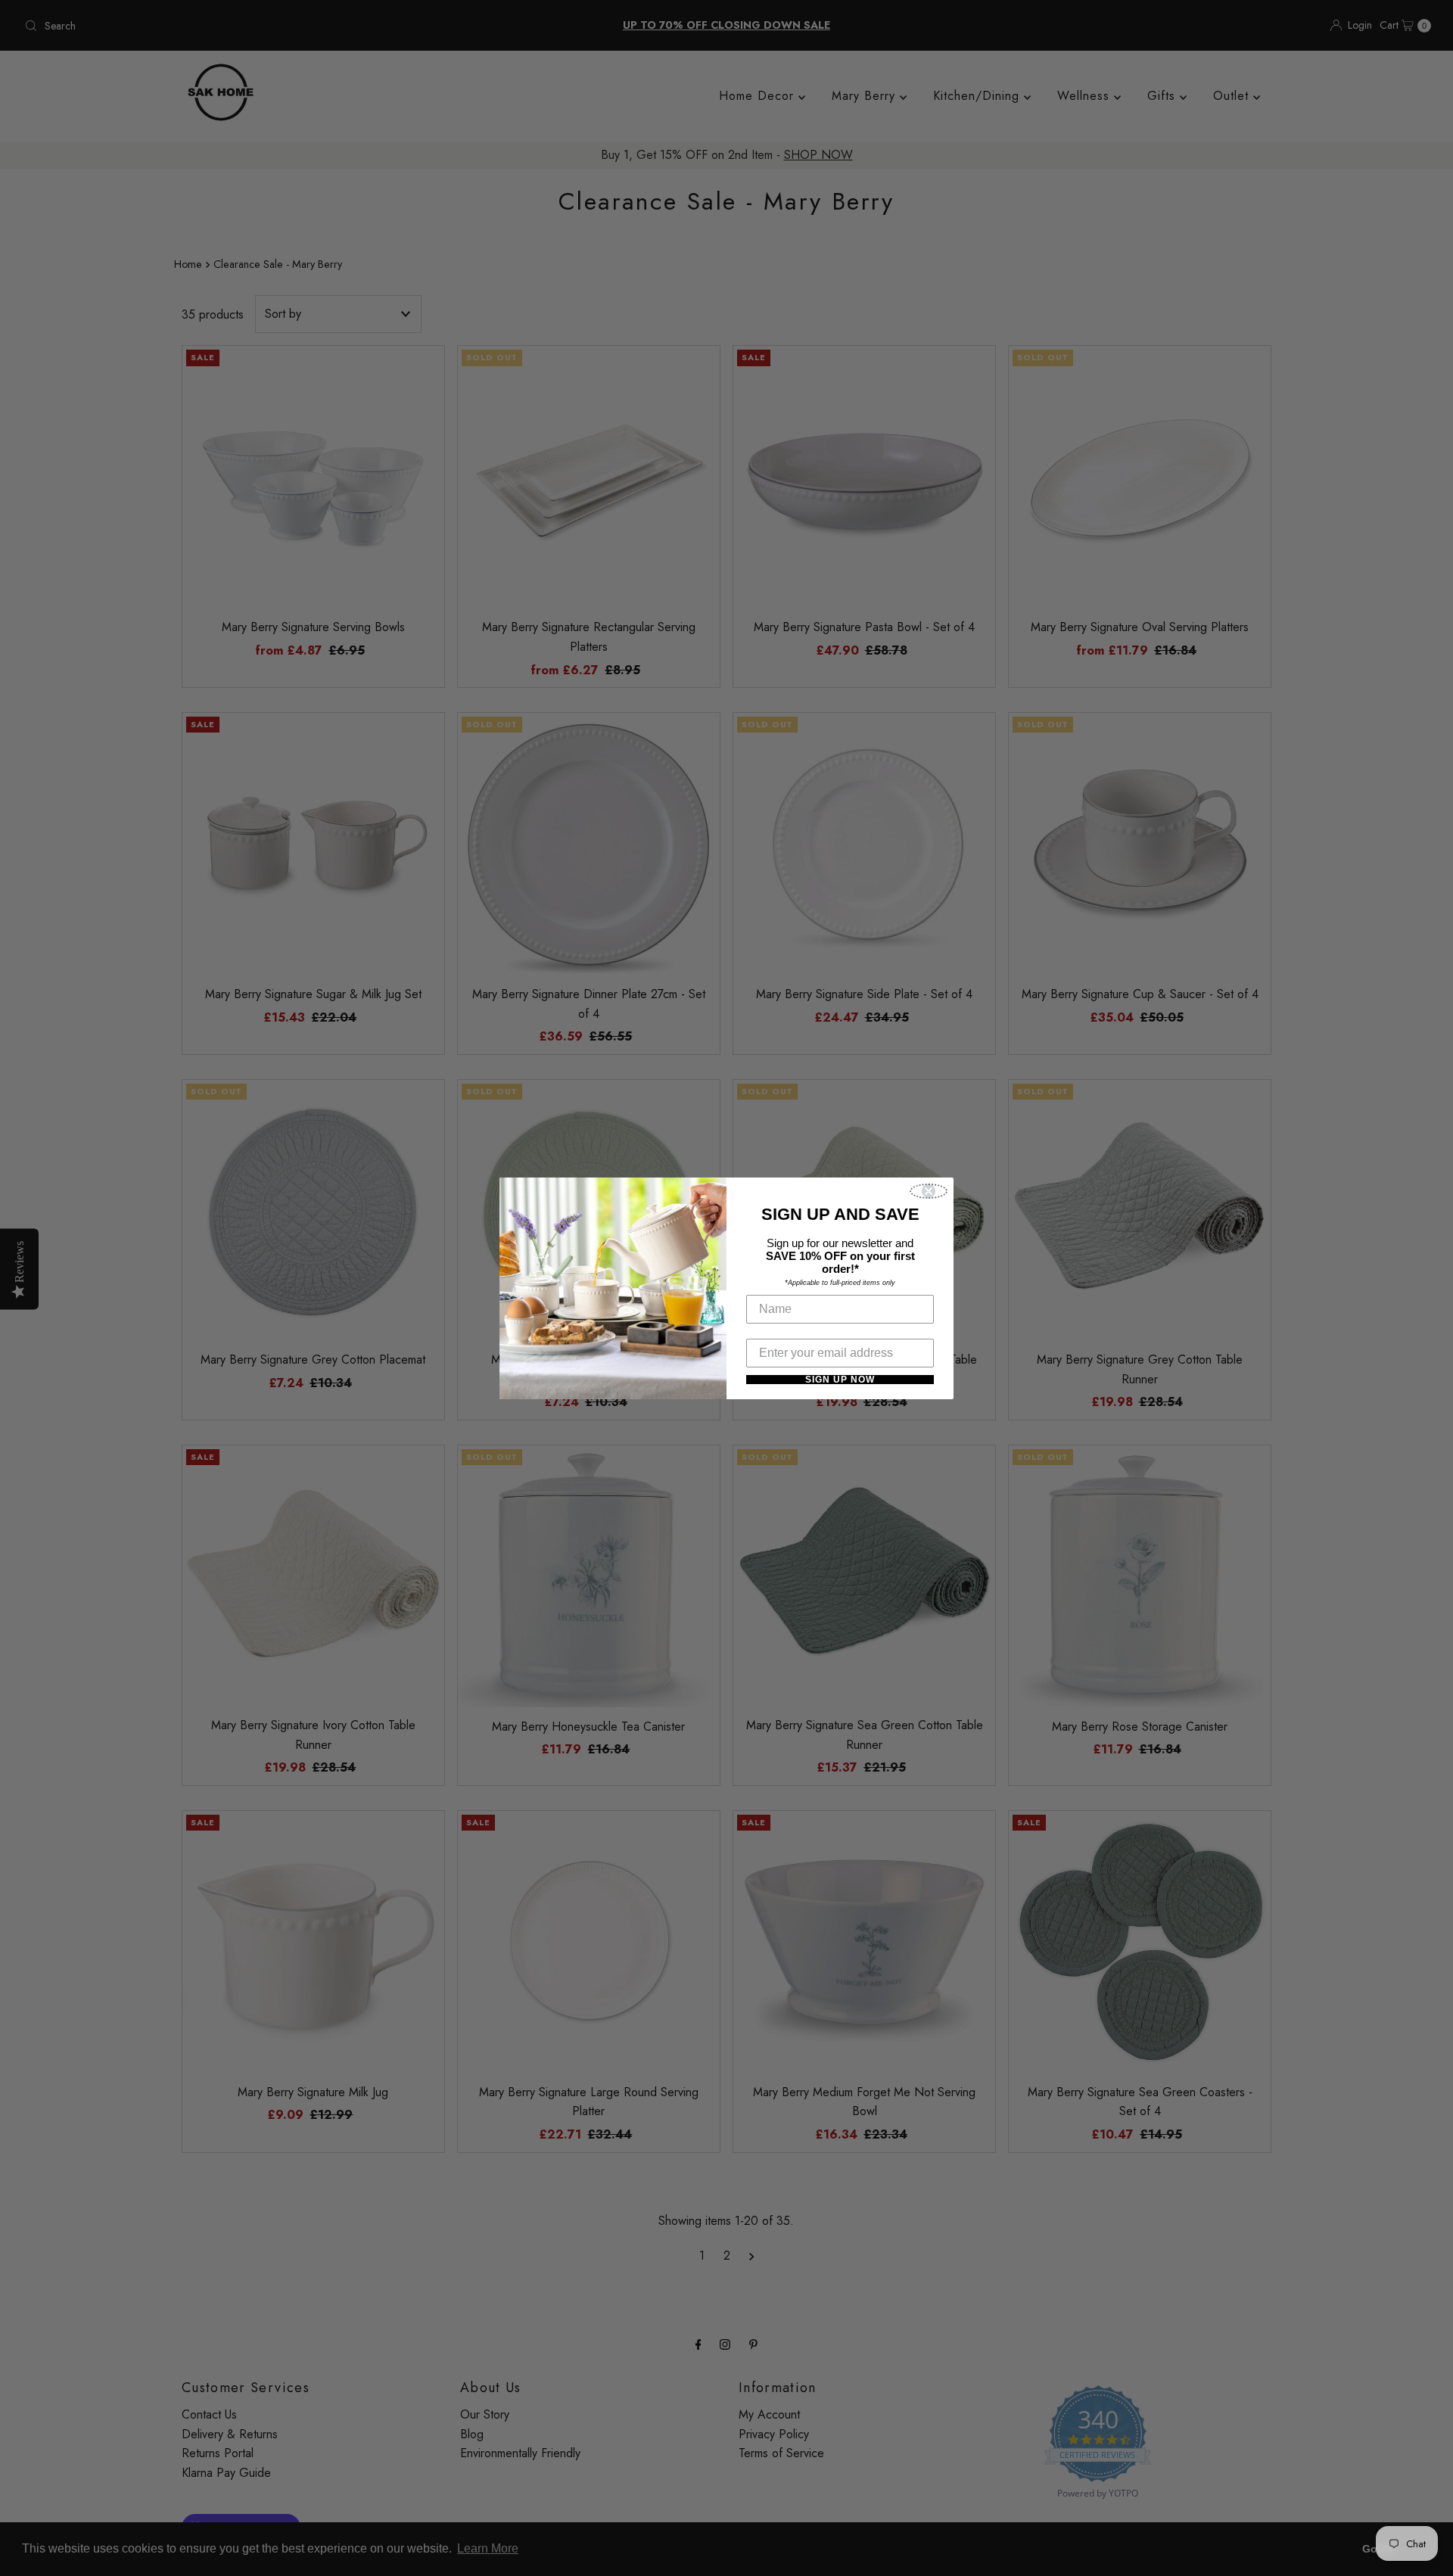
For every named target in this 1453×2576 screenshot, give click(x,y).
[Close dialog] (929, 1191)
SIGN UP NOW (840, 1380)
